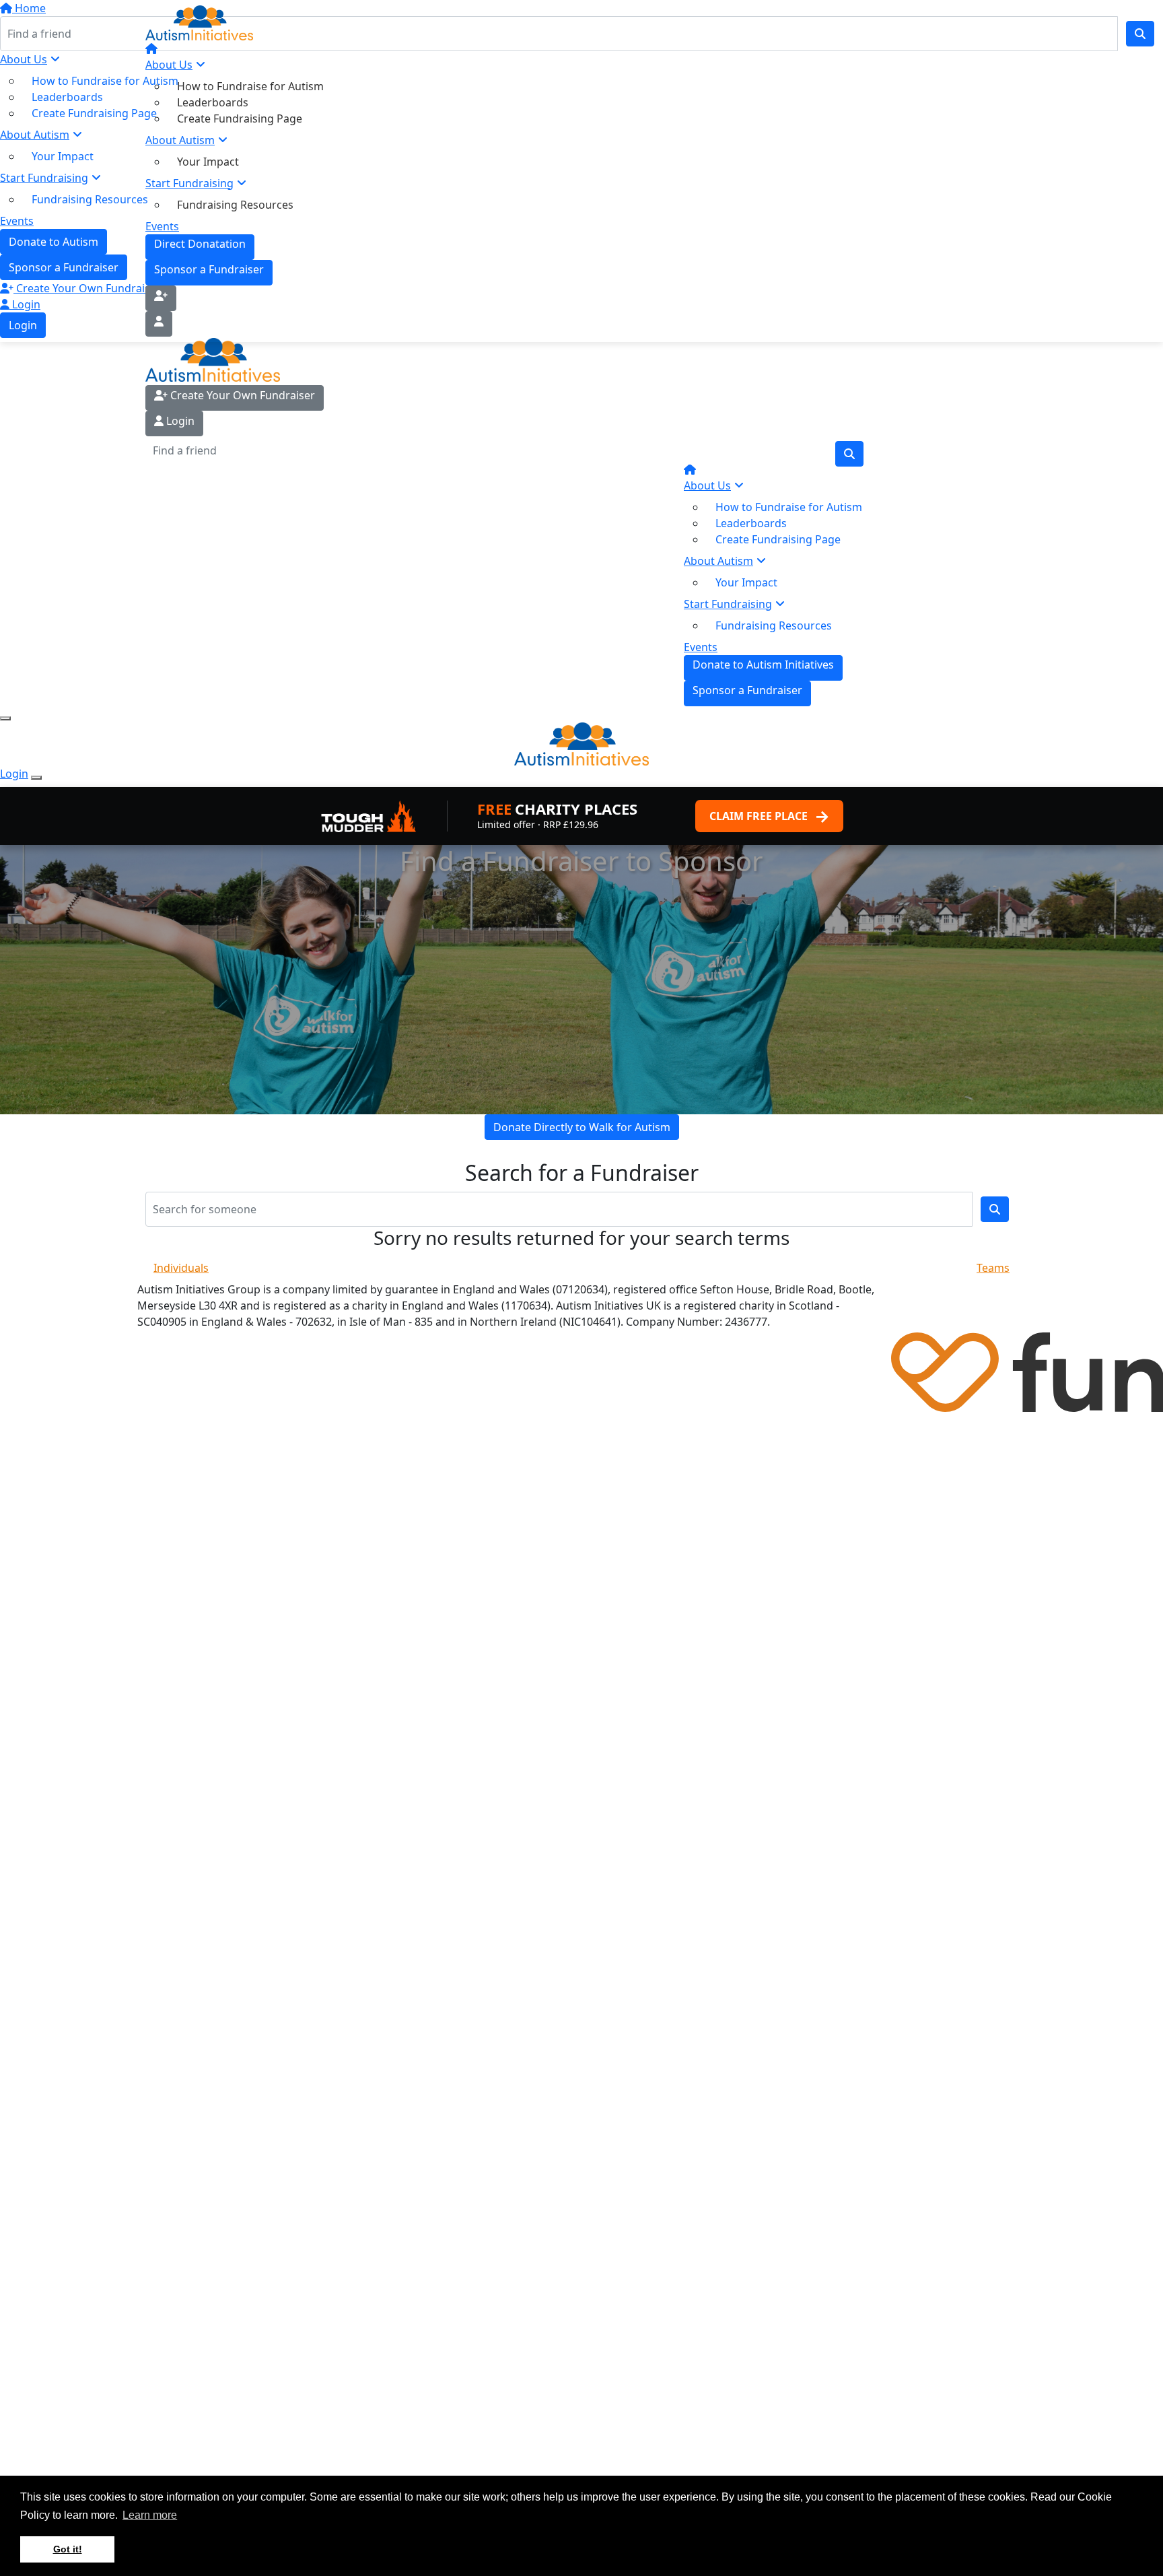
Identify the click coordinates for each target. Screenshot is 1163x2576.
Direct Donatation (200, 244)
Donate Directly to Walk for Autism (582, 1127)
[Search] (849, 454)
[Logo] (240, 23)
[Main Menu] (5, 718)
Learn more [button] (150, 2515)
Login (179, 421)
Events (162, 226)
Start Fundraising (189, 183)
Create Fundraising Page (240, 118)
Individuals (181, 1268)
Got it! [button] (68, 2549)
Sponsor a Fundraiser (209, 269)
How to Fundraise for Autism (250, 86)
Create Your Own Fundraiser (241, 395)
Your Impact (208, 162)
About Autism (180, 140)
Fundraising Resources (235, 205)
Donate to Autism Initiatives (763, 665)
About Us (169, 65)
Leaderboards (213, 102)
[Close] (36, 778)
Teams (993, 1268)
